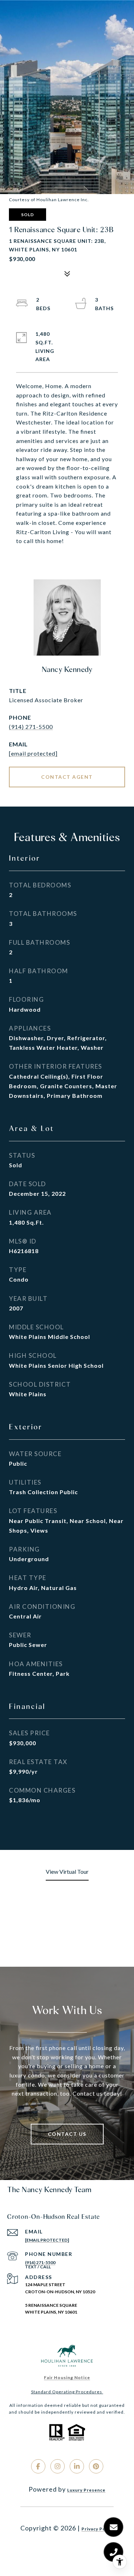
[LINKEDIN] (77, 2466)
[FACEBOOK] (38, 2466)
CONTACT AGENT (67, 777)
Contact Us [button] (67, 2134)
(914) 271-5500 (31, 727)
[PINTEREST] (96, 2466)
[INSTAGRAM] (58, 2466)
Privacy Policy (98, 2529)
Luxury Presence (86, 2490)
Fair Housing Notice (67, 2377)
